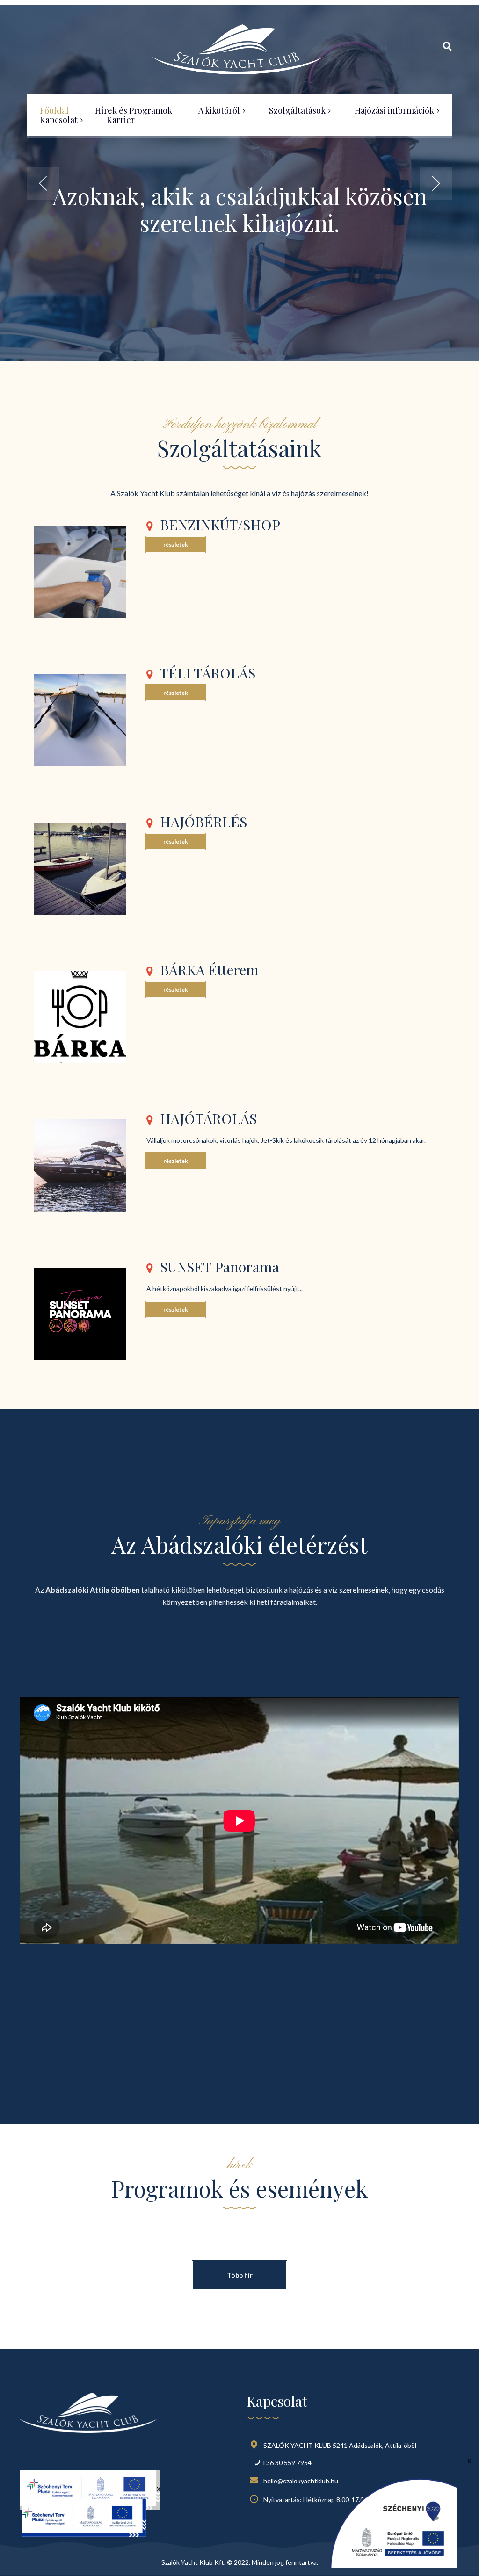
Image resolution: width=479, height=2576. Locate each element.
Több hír (240, 2275)
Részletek (176, 545)
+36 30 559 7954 (287, 2463)
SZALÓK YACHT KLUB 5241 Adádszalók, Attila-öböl (340, 2445)
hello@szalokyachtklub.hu (301, 2481)
